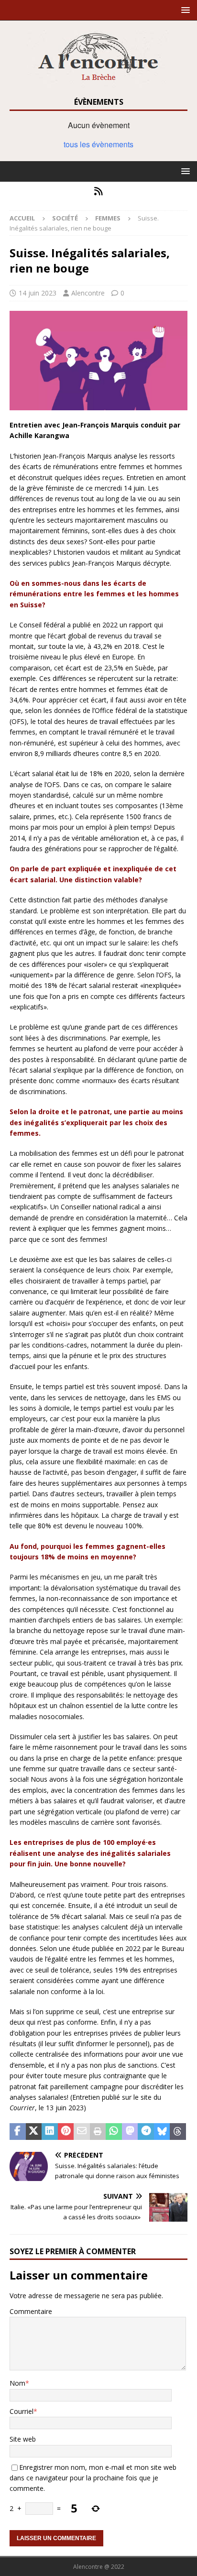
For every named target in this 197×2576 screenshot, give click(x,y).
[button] (184, 10)
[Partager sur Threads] (178, 2132)
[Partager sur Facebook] (18, 2132)
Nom (17, 2383)
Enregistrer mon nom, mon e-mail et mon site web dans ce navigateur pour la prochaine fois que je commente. (93, 2478)
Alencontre (88, 293)
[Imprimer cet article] (98, 2132)
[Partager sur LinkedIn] (50, 2132)
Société (65, 218)
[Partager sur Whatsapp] (114, 2132)
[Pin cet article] (66, 2132)
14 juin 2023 (38, 293)
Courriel (22, 2411)
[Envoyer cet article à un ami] (82, 2132)
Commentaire (31, 2311)
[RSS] (99, 191)
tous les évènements (98, 144)
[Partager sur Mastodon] (130, 2132)
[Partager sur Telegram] (146, 2132)
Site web (23, 2439)
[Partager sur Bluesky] (162, 2132)
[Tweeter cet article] (34, 2132)
